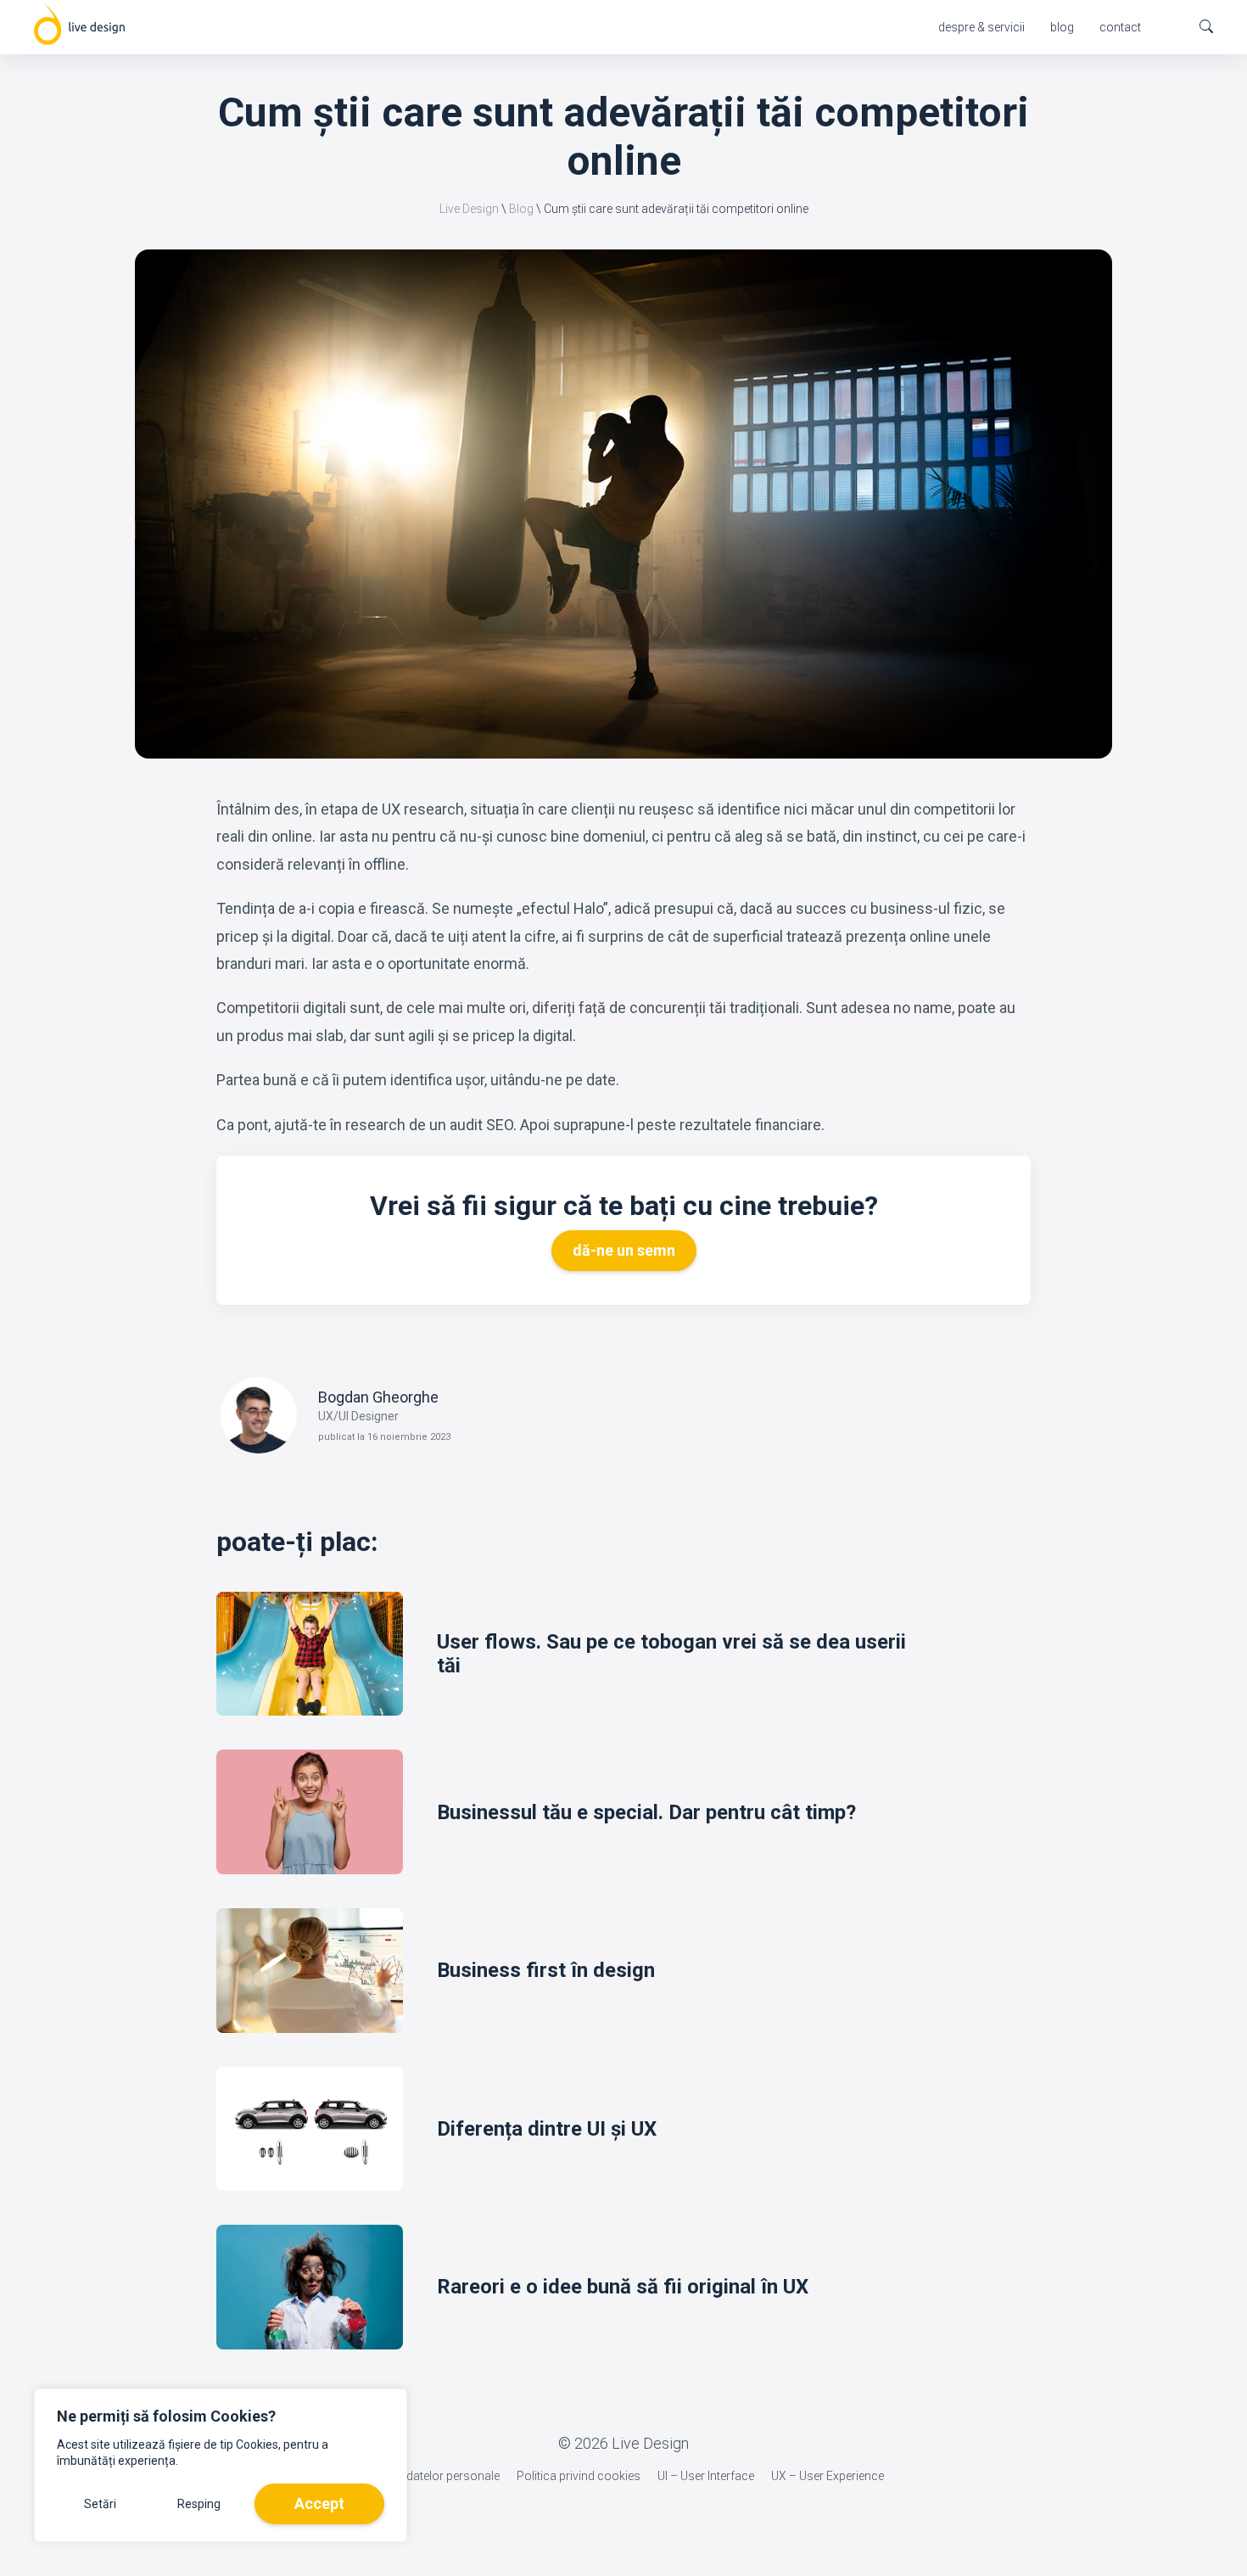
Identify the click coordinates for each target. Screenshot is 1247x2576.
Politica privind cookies (579, 2476)
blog (1062, 27)
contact (1120, 27)
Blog (521, 209)
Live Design (469, 209)
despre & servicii (981, 27)
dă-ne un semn (624, 1250)
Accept (319, 2503)
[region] (221, 2465)
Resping (199, 2504)
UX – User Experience (828, 2476)
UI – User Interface (706, 2476)
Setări (100, 2504)
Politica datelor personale (432, 2476)
